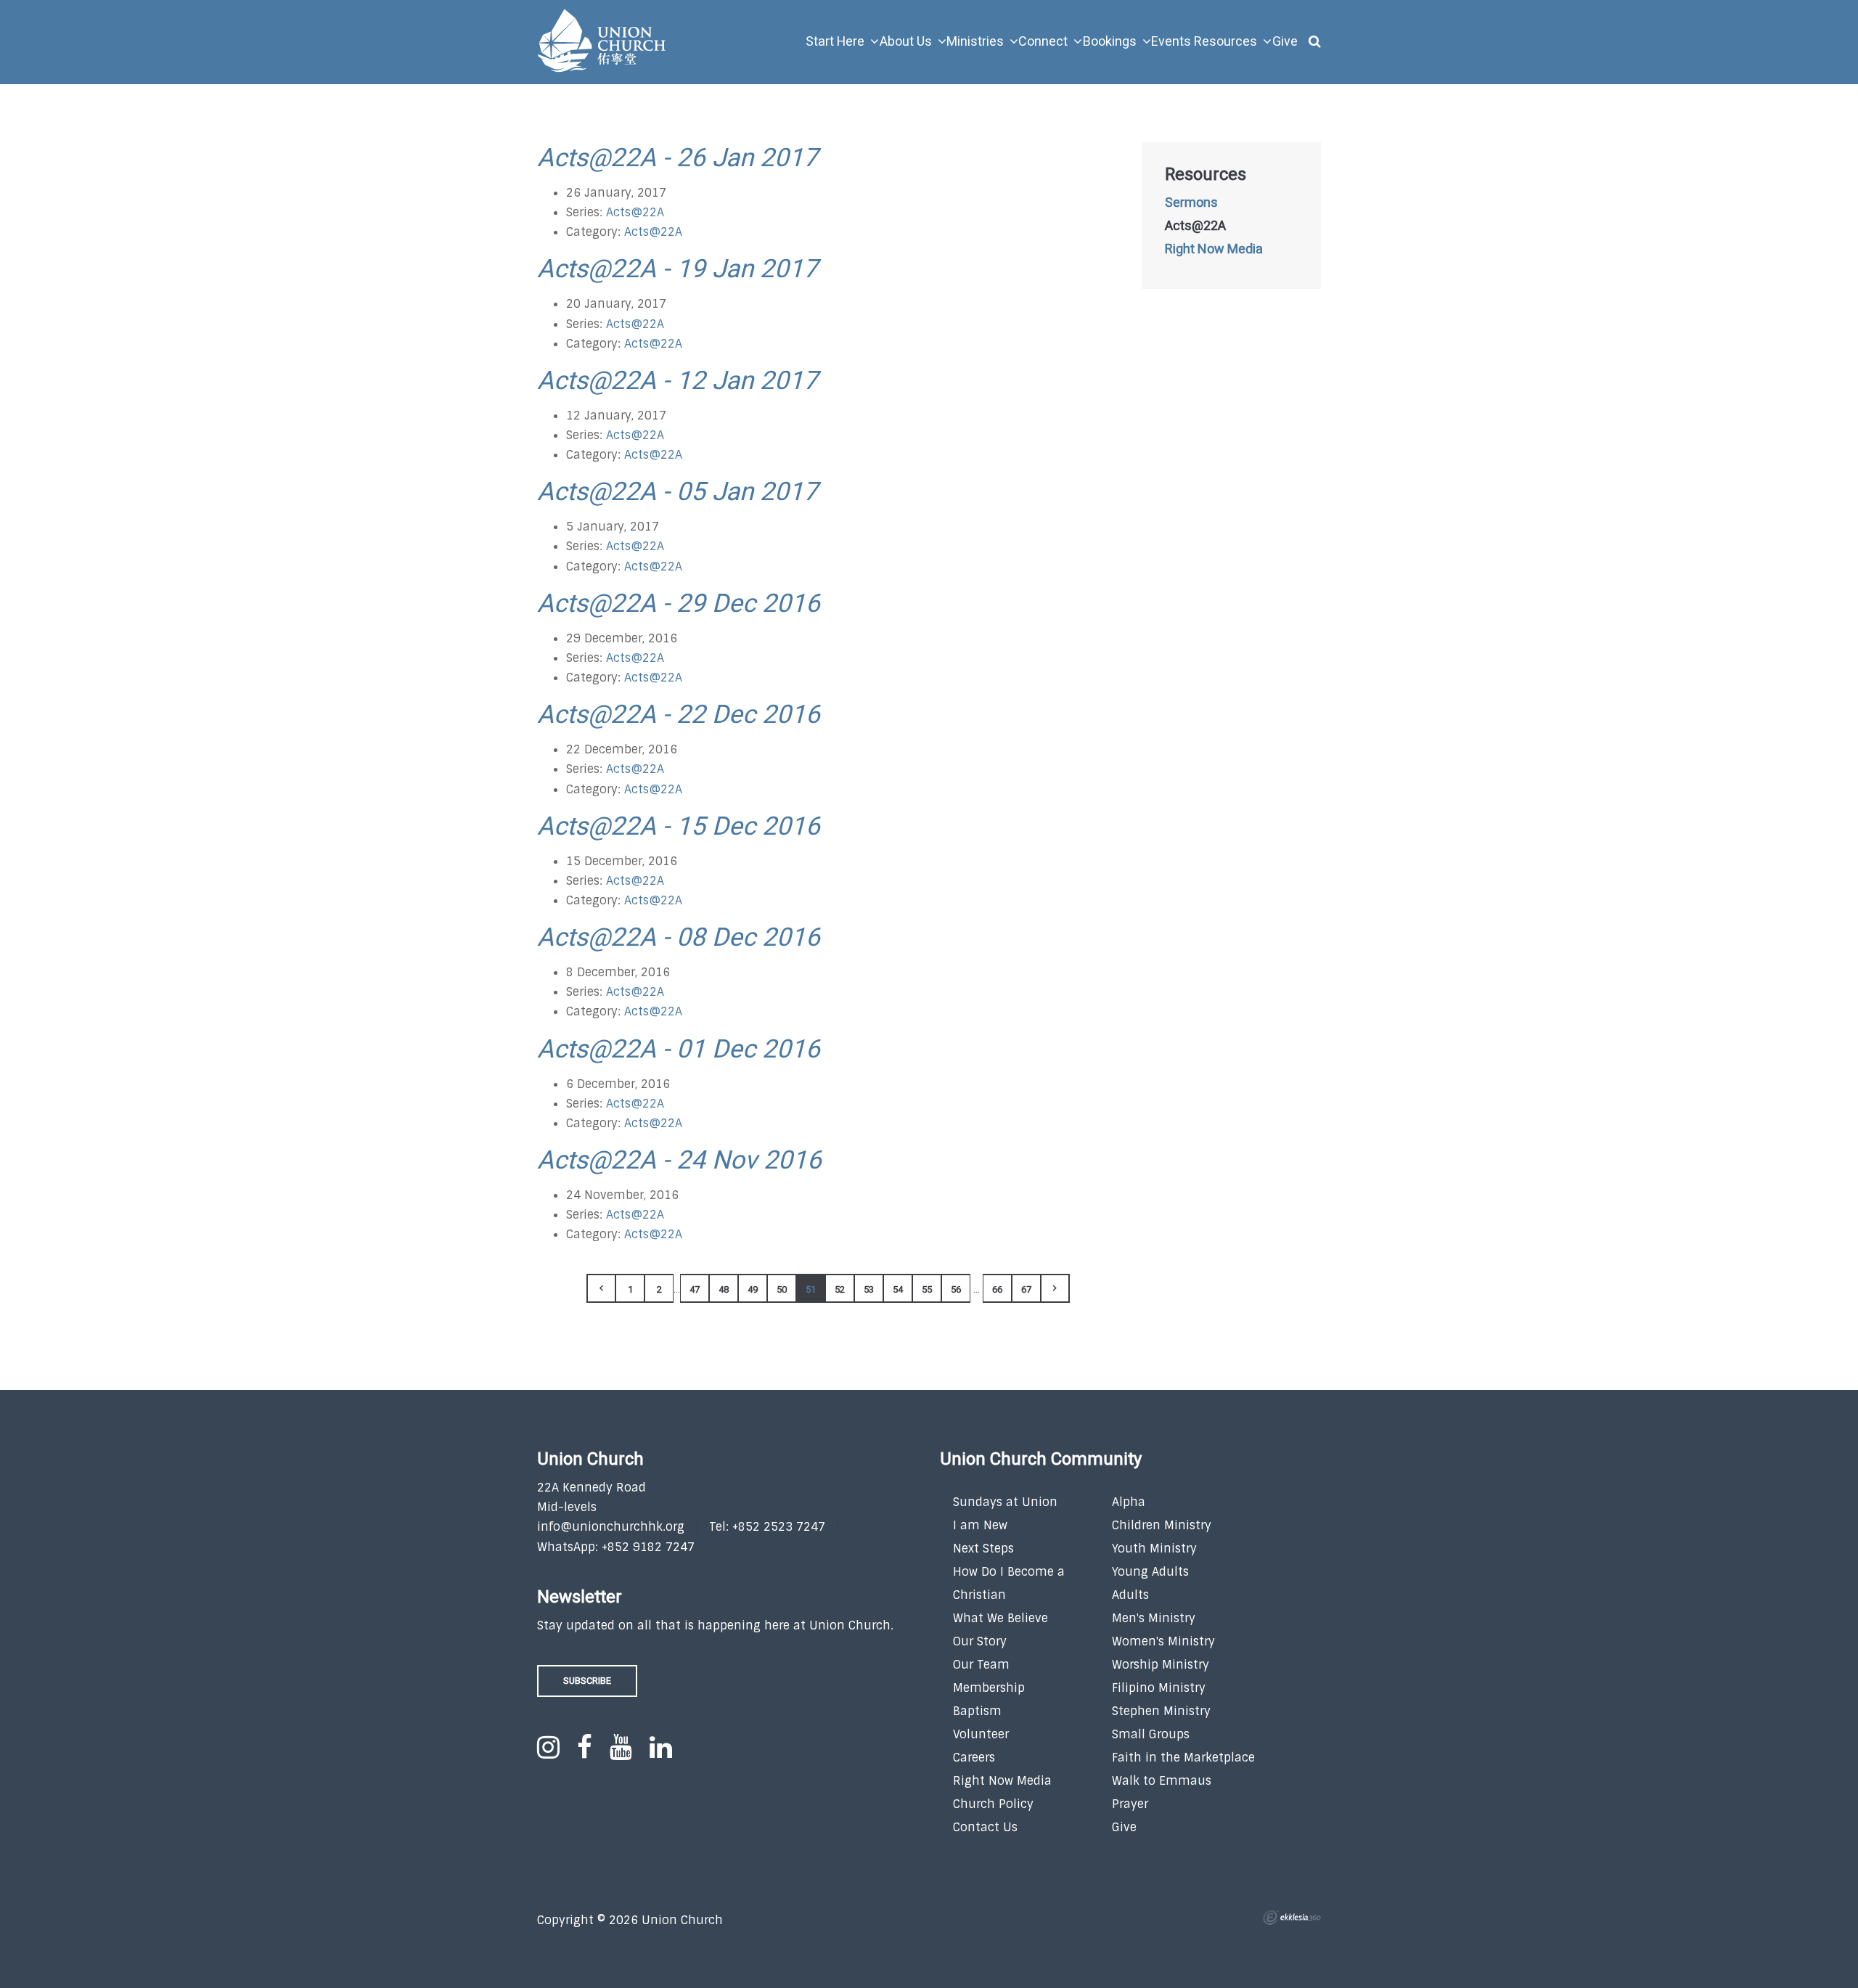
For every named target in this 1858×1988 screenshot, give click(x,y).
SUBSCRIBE (587, 1681)
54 (898, 1289)
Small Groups (1151, 1734)
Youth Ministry (1154, 1549)
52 (840, 1289)
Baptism (977, 1711)
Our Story (980, 1641)
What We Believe (1000, 1618)
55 (927, 1289)
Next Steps (983, 1549)
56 (956, 1289)
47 (695, 1289)
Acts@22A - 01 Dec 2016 (679, 1050)
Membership (989, 1688)
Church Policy (993, 1804)
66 (997, 1289)
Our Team (981, 1665)
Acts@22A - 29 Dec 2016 (679, 604)
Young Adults (1150, 1572)
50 (782, 1289)
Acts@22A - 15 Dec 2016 (679, 827)
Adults (1130, 1595)
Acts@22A (635, 212)
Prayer (1130, 1804)
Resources (1206, 175)
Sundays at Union (1005, 1502)
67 (1026, 1289)
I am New (980, 1525)
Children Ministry (1162, 1525)
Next (1055, 1288)
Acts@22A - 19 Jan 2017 (678, 269)
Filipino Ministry (1159, 1688)
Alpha (1129, 1502)
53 (869, 1289)
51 (811, 1289)
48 (724, 1289)
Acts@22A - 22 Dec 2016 (679, 715)
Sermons (1191, 203)
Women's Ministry (1163, 1641)
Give (1124, 1827)
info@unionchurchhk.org (611, 1527)
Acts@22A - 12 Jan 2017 (678, 381)
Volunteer (981, 1734)
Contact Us (985, 1827)
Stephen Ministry (1161, 1711)
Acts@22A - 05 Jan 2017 (678, 492)
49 (753, 1289)
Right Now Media (1214, 250)
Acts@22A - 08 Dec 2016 (679, 938)
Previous (601, 1288)
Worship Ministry (1161, 1665)
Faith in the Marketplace (1183, 1758)
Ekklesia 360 (1292, 1918)
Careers (974, 1758)
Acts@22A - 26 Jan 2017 (678, 158)
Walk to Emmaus (1162, 1781)
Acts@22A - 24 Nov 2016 (679, 1161)
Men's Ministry (1154, 1618)
